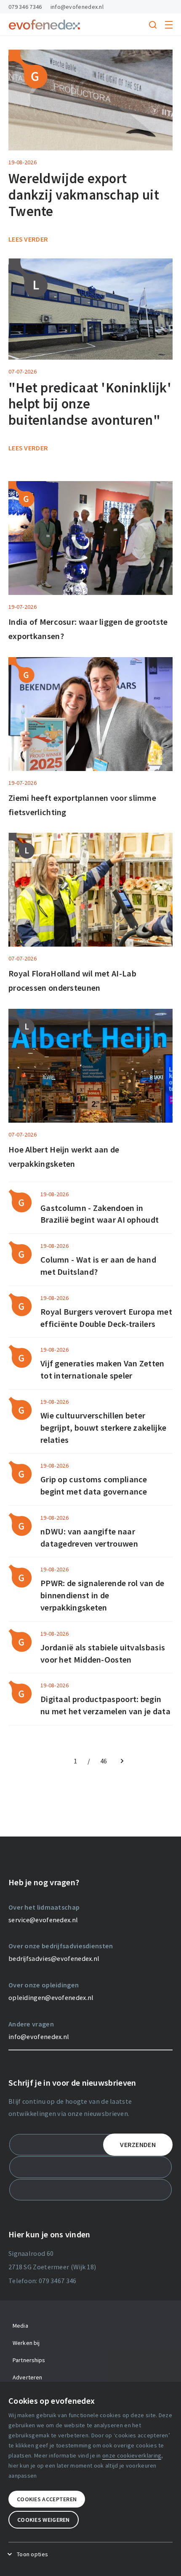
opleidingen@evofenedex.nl (51, 1997)
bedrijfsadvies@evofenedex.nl (54, 1958)
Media (20, 2326)
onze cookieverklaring (132, 2455)
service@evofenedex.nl (43, 1920)
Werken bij (26, 2343)
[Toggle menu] (169, 25)
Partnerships (29, 2360)
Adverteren (27, 2377)
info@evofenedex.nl (77, 7)
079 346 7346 (25, 7)
